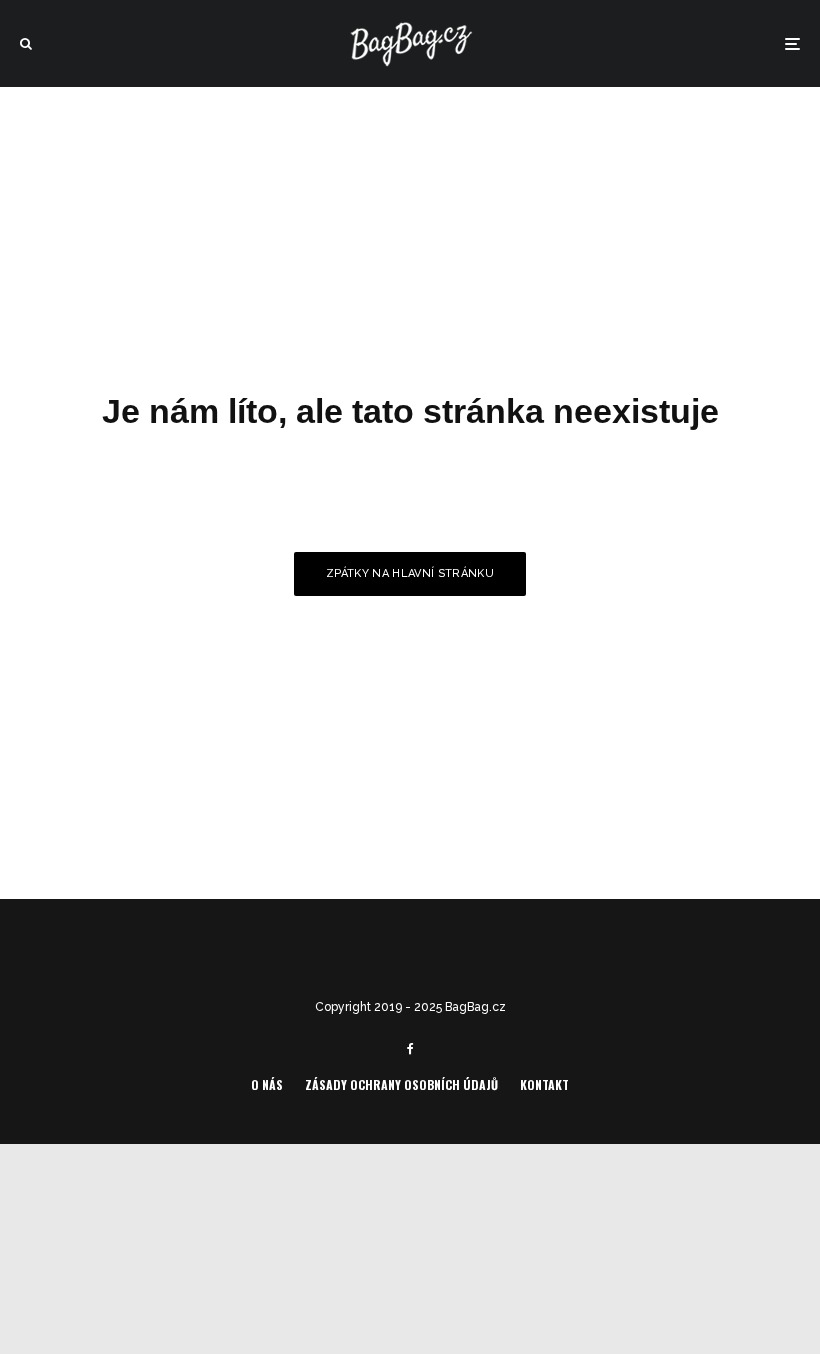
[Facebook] (410, 1049)
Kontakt (544, 1084)
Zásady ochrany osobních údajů (401, 1084)
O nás (267, 1084)
